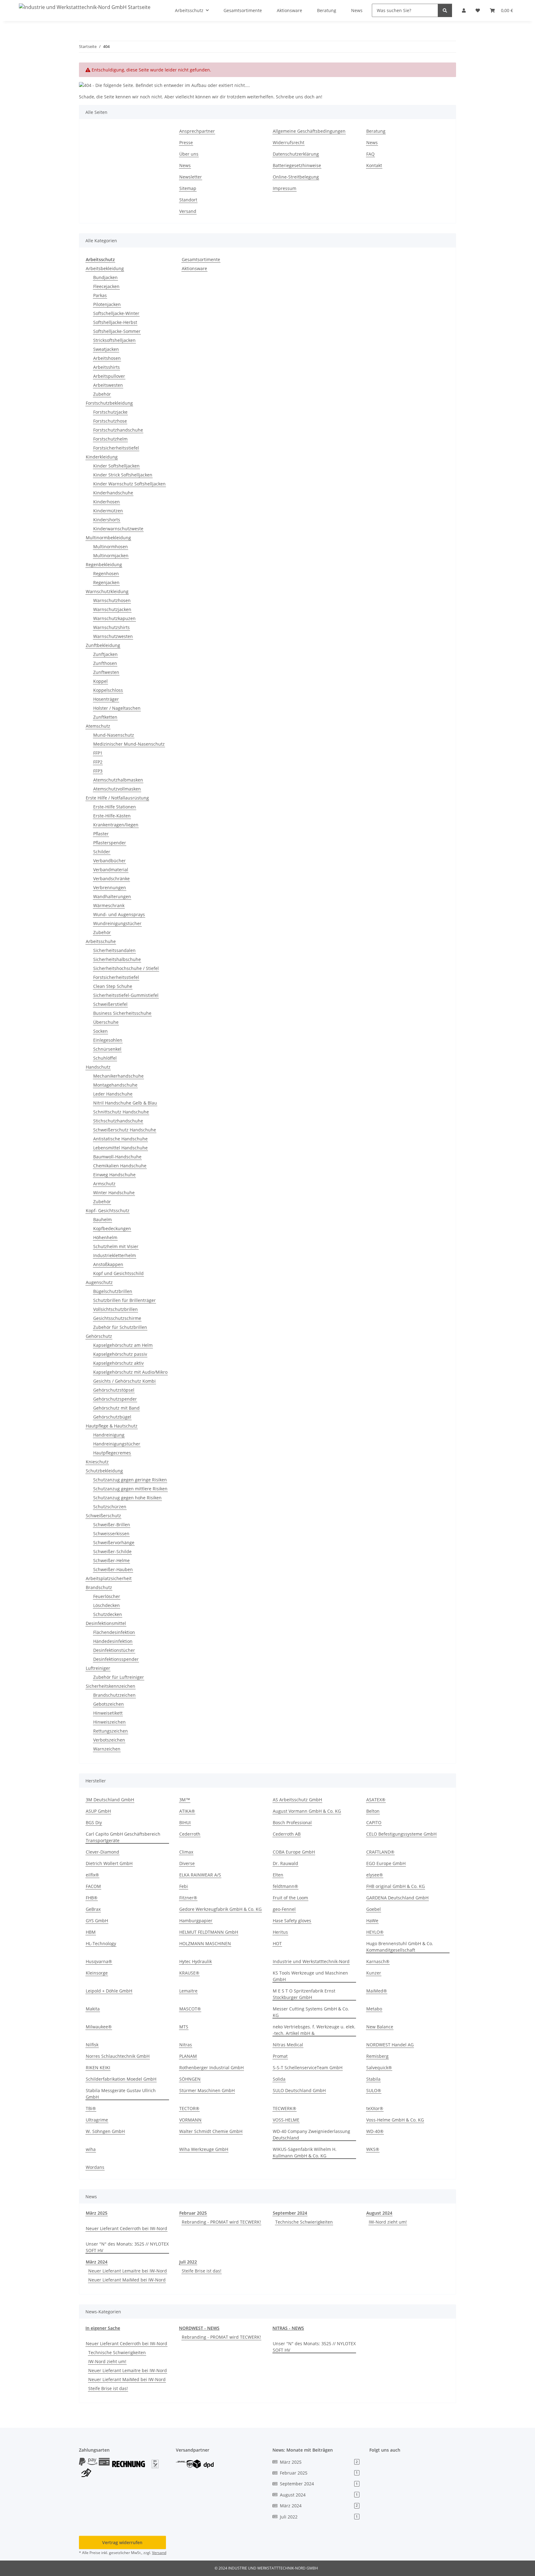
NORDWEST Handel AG (390, 2045)
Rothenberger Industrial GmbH (211, 2068)
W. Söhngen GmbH (105, 2131)
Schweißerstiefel (110, 1004)
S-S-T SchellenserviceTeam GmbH (308, 2068)
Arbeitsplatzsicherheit (109, 1578)
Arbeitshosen (107, 358)
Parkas (100, 295)
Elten (278, 1875)
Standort (188, 200)
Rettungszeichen (111, 1731)
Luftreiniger (98, 1668)
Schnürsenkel (107, 1049)
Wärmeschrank (109, 905)
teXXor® (375, 2108)
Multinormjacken (111, 556)
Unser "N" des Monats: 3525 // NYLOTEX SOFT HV (127, 2247)
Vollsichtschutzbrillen (115, 1309)
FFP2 (98, 762)
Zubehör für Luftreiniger (119, 1677)
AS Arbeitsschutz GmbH (297, 1800)
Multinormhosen (111, 547)
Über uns (189, 154)
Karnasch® (378, 1961)
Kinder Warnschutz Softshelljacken (129, 484)
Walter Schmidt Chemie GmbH (211, 2131)
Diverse (187, 1863)
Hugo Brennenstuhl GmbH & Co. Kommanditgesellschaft (400, 1947)
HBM (91, 1932)
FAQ (370, 154)
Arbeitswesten (108, 385)
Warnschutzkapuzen (114, 618)
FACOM (93, 1886)
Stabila (373, 2079)
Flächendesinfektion (114, 1632)
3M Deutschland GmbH (110, 1800)
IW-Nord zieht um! (388, 2222)
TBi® (91, 2108)
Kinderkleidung (102, 457)
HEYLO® (375, 1932)
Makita (93, 2009)
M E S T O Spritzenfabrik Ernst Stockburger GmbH (304, 1994)
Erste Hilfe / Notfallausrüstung (117, 798)
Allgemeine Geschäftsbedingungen (309, 131)
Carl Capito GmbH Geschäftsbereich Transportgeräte (123, 1837)
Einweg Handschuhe (114, 1175)
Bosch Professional (292, 1822)
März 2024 (97, 2262)
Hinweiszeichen (109, 1722)
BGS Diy (94, 1822)
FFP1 (98, 753)
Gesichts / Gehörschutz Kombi (124, 1381)
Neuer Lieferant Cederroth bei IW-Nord (126, 2228)
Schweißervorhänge (114, 1542)
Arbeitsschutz (100, 259)
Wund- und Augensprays (119, 914)
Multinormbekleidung (108, 538)
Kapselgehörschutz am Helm (123, 1345)
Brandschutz (99, 1587)
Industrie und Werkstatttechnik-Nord (311, 1961)
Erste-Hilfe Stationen (115, 807)
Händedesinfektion (113, 1641)
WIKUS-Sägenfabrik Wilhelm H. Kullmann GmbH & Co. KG (305, 2152)
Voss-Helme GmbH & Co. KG (395, 2120)
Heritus (280, 1932)
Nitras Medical (288, 2045)
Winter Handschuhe (114, 1193)
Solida (279, 2079)
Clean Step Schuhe (113, 986)
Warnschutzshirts (111, 627)
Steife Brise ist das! (202, 2271)
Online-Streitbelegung (296, 177)
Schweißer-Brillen (112, 1525)
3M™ (185, 1800)
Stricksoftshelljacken (114, 340)
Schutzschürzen (110, 1507)
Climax (186, 1852)
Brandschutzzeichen (114, 1695)
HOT (277, 1943)
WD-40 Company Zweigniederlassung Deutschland (311, 2134)
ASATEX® (376, 1800)
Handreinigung (109, 1435)
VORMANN (190, 2120)
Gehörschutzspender (115, 1399)
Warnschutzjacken (112, 609)
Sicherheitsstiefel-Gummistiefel (126, 995)
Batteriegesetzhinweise (297, 165)
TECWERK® (285, 2108)
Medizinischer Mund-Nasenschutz (129, 744)
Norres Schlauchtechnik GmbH (118, 2056)
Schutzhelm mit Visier (116, 1246)
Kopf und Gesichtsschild (118, 1273)
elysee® (375, 1875)
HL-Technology (101, 1943)
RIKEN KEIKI (98, 2068)
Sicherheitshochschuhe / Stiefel (126, 968)
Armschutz (104, 1184)
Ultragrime (97, 2120)
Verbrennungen (110, 887)
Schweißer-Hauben (113, 1569)
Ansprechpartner (197, 131)
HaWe (372, 1921)
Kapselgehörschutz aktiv (118, 1363)
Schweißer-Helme (111, 1560)
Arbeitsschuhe (101, 941)
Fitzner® (188, 1898)
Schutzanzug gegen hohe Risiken (127, 1498)
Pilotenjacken (107, 304)
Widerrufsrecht (289, 142)
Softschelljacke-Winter (116, 313)
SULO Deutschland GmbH (299, 2090)
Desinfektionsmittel (106, 1623)
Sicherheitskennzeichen (111, 1686)
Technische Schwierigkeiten (304, 2222)
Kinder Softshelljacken (116, 466)
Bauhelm (102, 1219)
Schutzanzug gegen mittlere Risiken (130, 1489)
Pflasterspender (110, 843)
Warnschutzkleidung (107, 591)
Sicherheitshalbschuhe (117, 959)
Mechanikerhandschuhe (118, 1076)
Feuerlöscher (107, 1596)
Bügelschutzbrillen (113, 1291)
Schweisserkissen (111, 1534)
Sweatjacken (106, 349)
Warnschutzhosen (112, 600)
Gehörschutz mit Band (116, 1408)
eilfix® (92, 1875)
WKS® (373, 2149)
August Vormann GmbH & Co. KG (307, 1811)
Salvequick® (379, 2068)
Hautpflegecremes (112, 1453)
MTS (184, 2027)
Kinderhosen (107, 502)
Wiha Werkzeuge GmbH (204, 2149)
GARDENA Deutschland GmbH (397, 1898)
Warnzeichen (107, 1749)
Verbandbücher (109, 861)
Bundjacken (105, 277)
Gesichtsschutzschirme (117, 1318)
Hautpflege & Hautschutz (112, 1426)
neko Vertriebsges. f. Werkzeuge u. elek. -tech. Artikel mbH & (314, 2030)
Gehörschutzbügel (112, 1417)
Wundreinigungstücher (117, 923)
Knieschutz (97, 1462)
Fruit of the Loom (290, 1898)
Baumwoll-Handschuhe (117, 1157)
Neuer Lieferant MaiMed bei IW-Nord (127, 2280)
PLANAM (188, 2056)
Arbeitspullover (109, 376)
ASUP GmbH (98, 1811)
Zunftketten (105, 717)
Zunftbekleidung (103, 645)
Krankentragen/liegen (116, 825)
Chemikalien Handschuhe (120, 1166)
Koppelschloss (108, 690)
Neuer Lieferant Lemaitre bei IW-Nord (128, 2271)
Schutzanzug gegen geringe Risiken (130, 1480)
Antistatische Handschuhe (120, 1139)
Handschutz (98, 1067)
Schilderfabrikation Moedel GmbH (121, 2079)
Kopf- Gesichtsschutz (108, 1210)
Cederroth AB (287, 1834)
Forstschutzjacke (110, 412)
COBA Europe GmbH (294, 1852)
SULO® (374, 2090)
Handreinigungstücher (117, 1444)
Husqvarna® (99, 1961)
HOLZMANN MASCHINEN (205, 1943)
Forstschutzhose (110, 421)
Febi (184, 1886)
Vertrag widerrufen (122, 2542)
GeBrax (93, 1909)
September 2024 (290, 2213)
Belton (373, 1811)
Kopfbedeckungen (112, 1228)
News (185, 165)
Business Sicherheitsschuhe (122, 1013)
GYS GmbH (97, 1921)
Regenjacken (106, 582)
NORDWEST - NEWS (199, 2328)
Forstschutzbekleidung (109, 403)
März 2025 (97, 2213)
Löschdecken (107, 1605)
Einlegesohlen (108, 1040)
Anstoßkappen (108, 1264)
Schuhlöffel (105, 1058)
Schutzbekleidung (104, 1471)
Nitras (186, 2045)
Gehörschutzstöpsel (114, 1390)
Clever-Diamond (102, 1852)
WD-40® (375, 2131)
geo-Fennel (284, 1909)
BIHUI (185, 1822)
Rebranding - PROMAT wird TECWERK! (221, 2222)
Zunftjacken (105, 654)
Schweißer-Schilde (112, 1551)
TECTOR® (189, 2108)
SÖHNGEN (190, 2079)
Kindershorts (107, 520)
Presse (186, 142)
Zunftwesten (106, 672)
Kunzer (374, 1973)
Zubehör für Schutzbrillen (120, 1327)
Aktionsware (194, 268)
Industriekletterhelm (115, 1255)
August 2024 (379, 2213)
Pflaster (101, 834)
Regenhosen (106, 573)
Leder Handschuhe (113, 1094)
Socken (100, 1031)
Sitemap (188, 188)
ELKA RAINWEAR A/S (200, 1875)
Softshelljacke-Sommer (117, 331)
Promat (280, 2056)
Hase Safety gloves (292, 1921)
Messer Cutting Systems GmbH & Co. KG (311, 2012)
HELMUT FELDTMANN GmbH (209, 1932)
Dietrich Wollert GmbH (109, 1863)
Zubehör (102, 394)
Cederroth (190, 1834)
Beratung (376, 131)
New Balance (380, 2027)
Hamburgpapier (196, 1921)
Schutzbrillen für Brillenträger (124, 1300)
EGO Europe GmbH (386, 1863)
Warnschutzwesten (113, 636)
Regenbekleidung (104, 564)
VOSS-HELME (286, 2120)
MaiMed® (377, 1991)
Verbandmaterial (111, 870)
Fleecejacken (106, 286)
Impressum (285, 188)
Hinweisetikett (108, 1713)
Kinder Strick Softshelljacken (123, 475)
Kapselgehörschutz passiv (120, 1354)
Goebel (374, 1909)
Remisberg (377, 2056)
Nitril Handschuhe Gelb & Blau (125, 1103)
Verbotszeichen (109, 1740)
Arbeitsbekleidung (105, 268)
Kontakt (374, 165)
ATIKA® (187, 1811)
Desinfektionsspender (116, 1659)
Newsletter (191, 177)
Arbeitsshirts (107, 367)
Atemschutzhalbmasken (118, 780)
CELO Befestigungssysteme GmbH (401, 1834)
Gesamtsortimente (201, 259)
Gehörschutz (99, 1336)
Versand (188, 211)
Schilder (102, 852)
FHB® (92, 1898)
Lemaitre (188, 1991)
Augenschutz (99, 1282)
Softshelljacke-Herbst (115, 322)
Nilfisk (92, 2045)
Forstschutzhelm (110, 439)
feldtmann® (285, 1886)
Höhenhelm (105, 1237)
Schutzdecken (108, 1614)
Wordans (95, 2167)
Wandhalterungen (112, 896)
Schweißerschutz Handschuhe (125, 1130)
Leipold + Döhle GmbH (109, 1991)
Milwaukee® (99, 2027)
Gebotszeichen (109, 1704)
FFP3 (98, 771)
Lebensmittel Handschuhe (120, 1148)
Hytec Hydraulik (196, 1961)
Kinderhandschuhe (113, 493)
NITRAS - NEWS (288, 2328)
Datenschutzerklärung (296, 154)
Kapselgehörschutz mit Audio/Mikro (130, 1372)
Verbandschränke (111, 879)
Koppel (100, 681)
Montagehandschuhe (115, 1085)
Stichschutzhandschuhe (118, 1121)
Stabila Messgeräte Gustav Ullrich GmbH (121, 2094)
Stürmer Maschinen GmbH (207, 2090)
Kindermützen (108, 511)
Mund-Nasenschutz (114, 735)
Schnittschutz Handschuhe (121, 1112)
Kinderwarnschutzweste (118, 529)
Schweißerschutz (103, 1516)
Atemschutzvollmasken (117, 789)
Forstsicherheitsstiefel (116, 448)
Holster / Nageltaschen (117, 708)
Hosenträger (106, 699)
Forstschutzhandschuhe (118, 430)
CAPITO (374, 1822)
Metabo (374, 2009)
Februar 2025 (193, 2213)
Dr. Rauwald (285, 1863)
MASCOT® (190, 2009)
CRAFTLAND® (380, 1852)
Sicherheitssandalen (114, 950)
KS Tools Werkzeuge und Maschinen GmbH (310, 1976)
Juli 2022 (188, 2262)
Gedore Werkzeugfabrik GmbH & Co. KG (220, 1909)
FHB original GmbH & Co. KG (396, 1886)
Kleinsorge (97, 1973)
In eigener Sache (103, 2328)
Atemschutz (98, 726)
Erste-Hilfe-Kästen (112, 816)
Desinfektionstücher (114, 1650)
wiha (91, 2149)
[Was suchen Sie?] (445, 10)
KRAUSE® (189, 1973)
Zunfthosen (105, 663)
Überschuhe (106, 1022)
